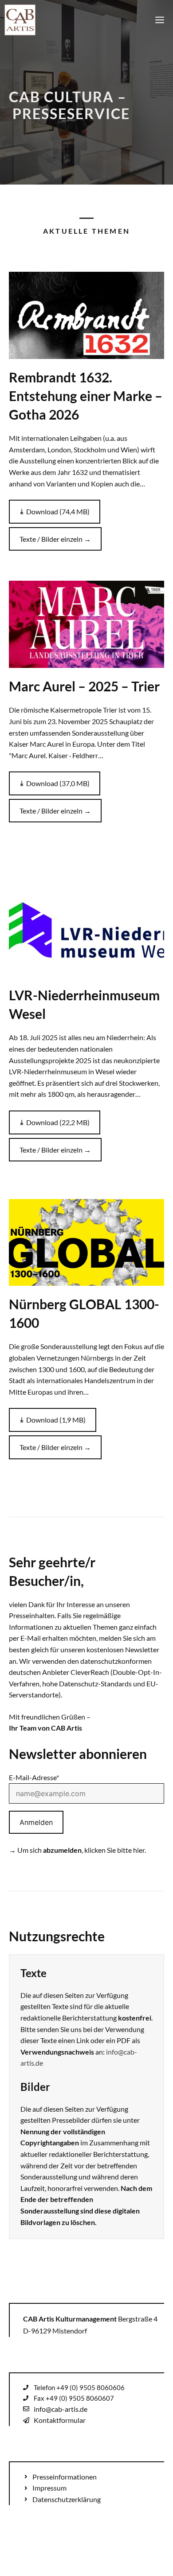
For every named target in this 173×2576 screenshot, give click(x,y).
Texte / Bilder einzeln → (55, 539)
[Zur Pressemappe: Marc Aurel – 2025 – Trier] (86, 624)
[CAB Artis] (20, 20)
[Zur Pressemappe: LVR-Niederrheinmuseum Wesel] (86, 933)
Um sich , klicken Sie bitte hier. (82, 1850)
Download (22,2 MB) (58, 1122)
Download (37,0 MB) (58, 783)
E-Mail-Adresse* (34, 1777)
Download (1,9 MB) (56, 1420)
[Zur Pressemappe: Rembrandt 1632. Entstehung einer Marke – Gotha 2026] (86, 315)
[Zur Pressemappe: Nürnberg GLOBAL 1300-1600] (86, 1243)
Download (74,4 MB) (58, 511)
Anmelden (36, 1822)
